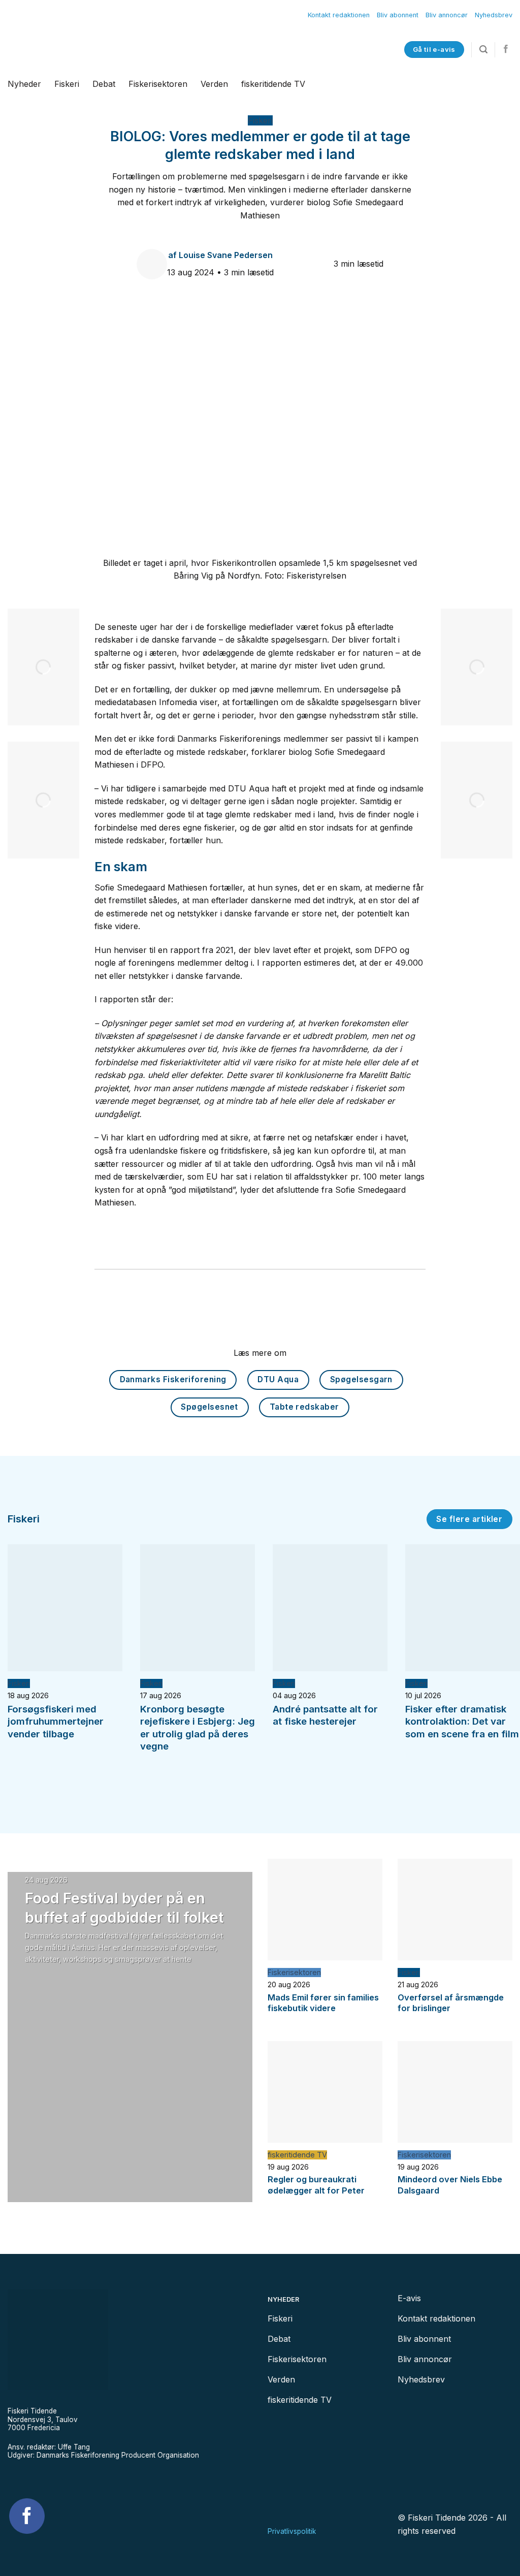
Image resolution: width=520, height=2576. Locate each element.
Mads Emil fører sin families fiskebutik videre (323, 2003)
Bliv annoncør (447, 15)
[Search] (483, 50)
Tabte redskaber (304, 1407)
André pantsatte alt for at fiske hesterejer (325, 1715)
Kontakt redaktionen (339, 15)
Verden (214, 84)
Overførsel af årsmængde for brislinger (451, 2003)
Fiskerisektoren (158, 84)
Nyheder (24, 84)
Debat (104, 84)
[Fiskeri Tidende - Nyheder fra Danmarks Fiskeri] (131, 50)
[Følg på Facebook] (506, 49)
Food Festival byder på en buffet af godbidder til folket (124, 1907)
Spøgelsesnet (209, 1407)
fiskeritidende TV (273, 84)
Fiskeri (67, 84)
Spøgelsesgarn (361, 1379)
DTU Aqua (278, 1379)
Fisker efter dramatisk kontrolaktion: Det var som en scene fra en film (462, 1722)
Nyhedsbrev (494, 15)
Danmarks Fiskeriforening (173, 1379)
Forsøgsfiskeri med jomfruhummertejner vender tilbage (56, 1722)
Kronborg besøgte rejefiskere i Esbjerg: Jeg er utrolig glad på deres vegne (198, 1728)
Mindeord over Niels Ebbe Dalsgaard (450, 2185)
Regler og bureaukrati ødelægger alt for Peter (316, 2185)
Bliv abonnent (398, 15)
